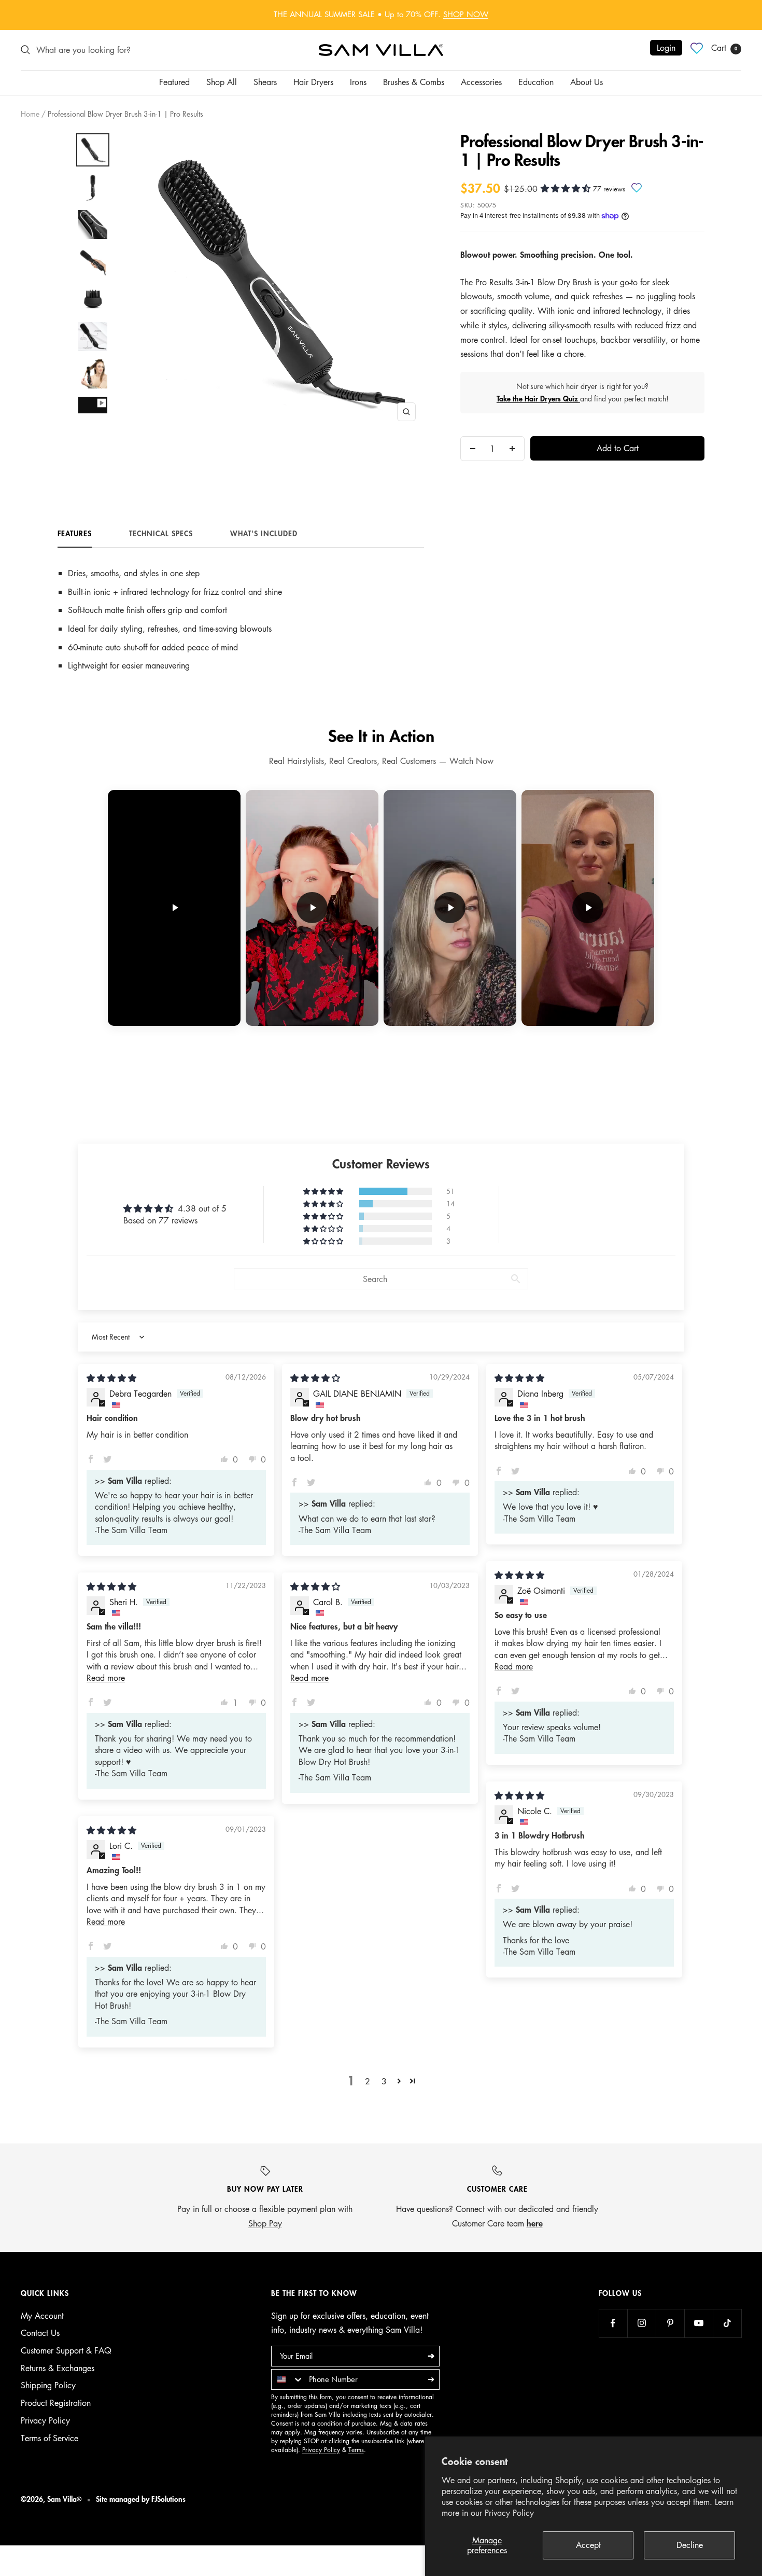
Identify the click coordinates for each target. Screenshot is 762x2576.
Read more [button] (514, 1666)
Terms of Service (50, 2438)
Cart (724, 48)
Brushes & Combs (414, 82)
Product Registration (56, 2403)
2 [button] (368, 2081)
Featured (174, 82)
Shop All (222, 82)
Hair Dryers (313, 82)
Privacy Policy (509, 2513)
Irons (358, 82)
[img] (111, 1378)
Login (666, 48)
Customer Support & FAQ (66, 2350)
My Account (42, 2316)
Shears (265, 82)
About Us (587, 82)
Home (30, 114)
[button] (567, 188)
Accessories (481, 82)
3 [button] (384, 2081)
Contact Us (40, 2333)
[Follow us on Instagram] (641, 2323)
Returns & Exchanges (58, 2368)
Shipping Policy (48, 2385)
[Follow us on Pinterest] (670, 2323)
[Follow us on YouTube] (698, 2323)
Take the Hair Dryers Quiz (538, 399)
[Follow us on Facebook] (613, 2323)
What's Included (264, 534)
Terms (356, 2450)
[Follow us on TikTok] (727, 2323)
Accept (588, 2545)
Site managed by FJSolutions (141, 2499)
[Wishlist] (697, 48)
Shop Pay (265, 2223)
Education (536, 82)
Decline (690, 2545)
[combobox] (288, 2379)
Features (75, 534)
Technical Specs (161, 534)
